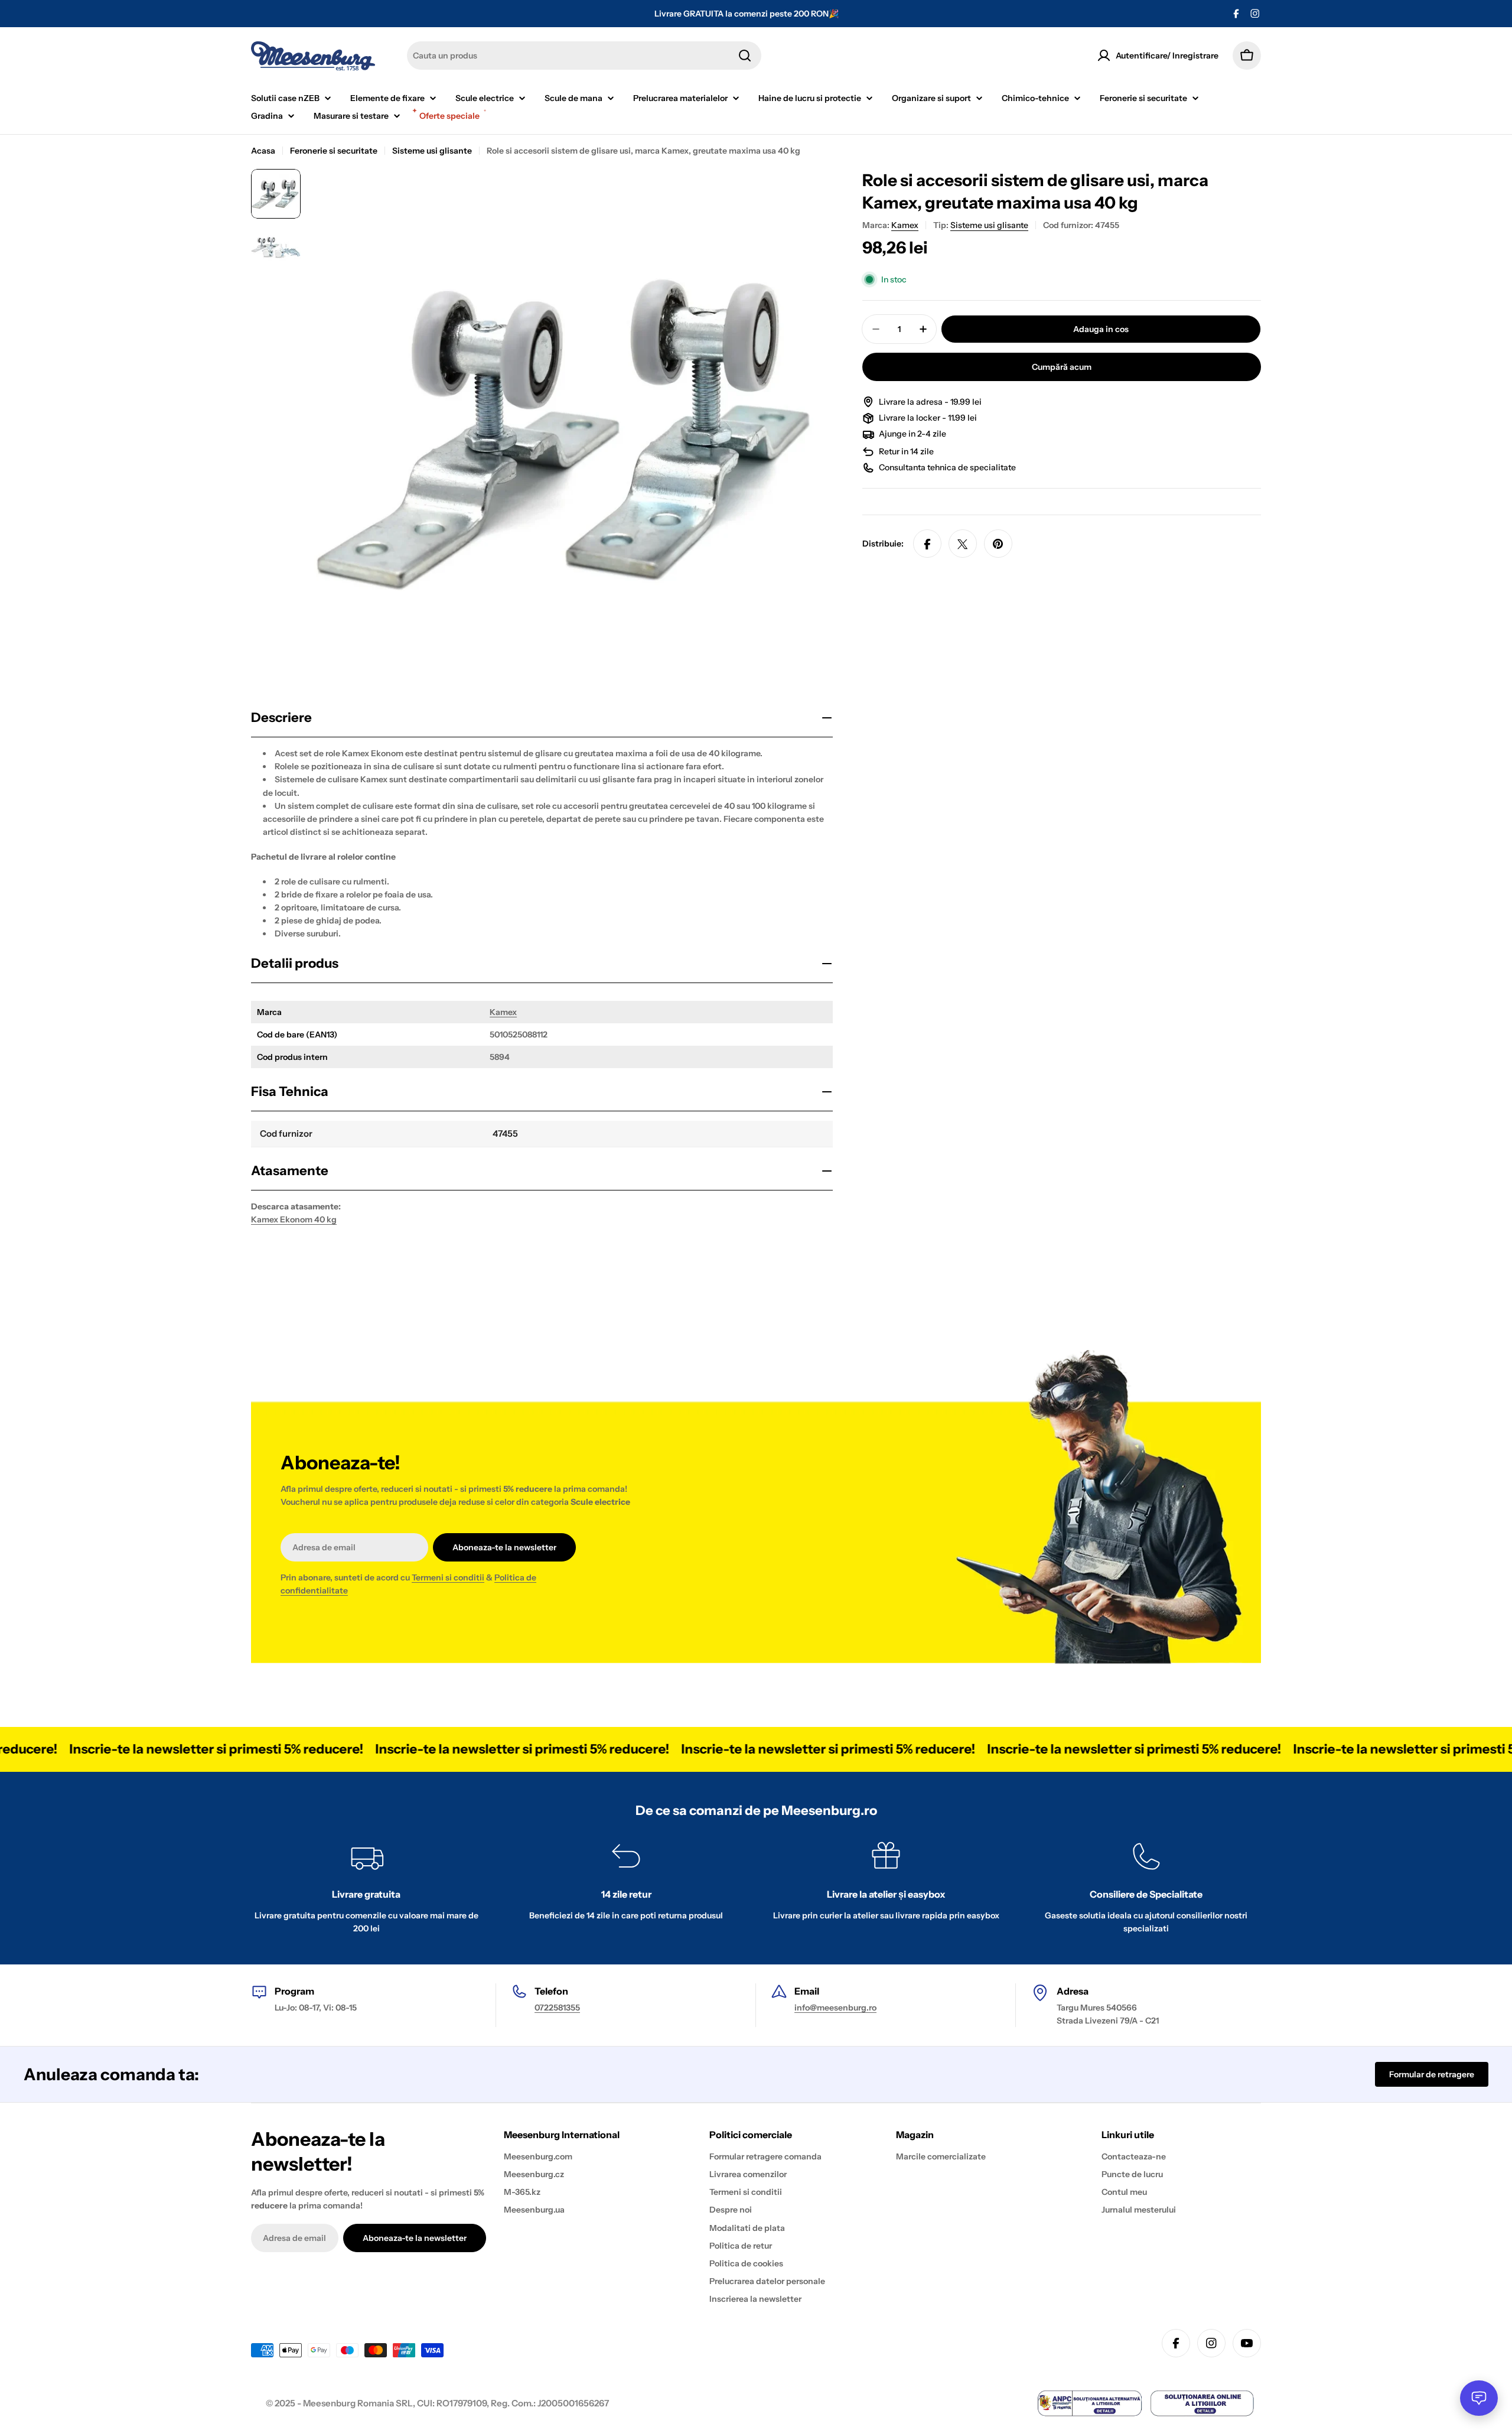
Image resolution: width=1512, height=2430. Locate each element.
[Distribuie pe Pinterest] (998, 544)
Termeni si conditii (448, 1577)
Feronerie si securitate (334, 151)
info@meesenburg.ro (835, 2008)
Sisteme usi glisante (432, 151)
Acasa (263, 151)
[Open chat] (1479, 2398)
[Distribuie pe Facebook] (927, 544)
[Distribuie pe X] (963, 544)
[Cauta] (745, 56)
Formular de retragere (1432, 2074)
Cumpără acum (1062, 367)
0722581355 (557, 2008)
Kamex (503, 1012)
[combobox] (584, 56)
